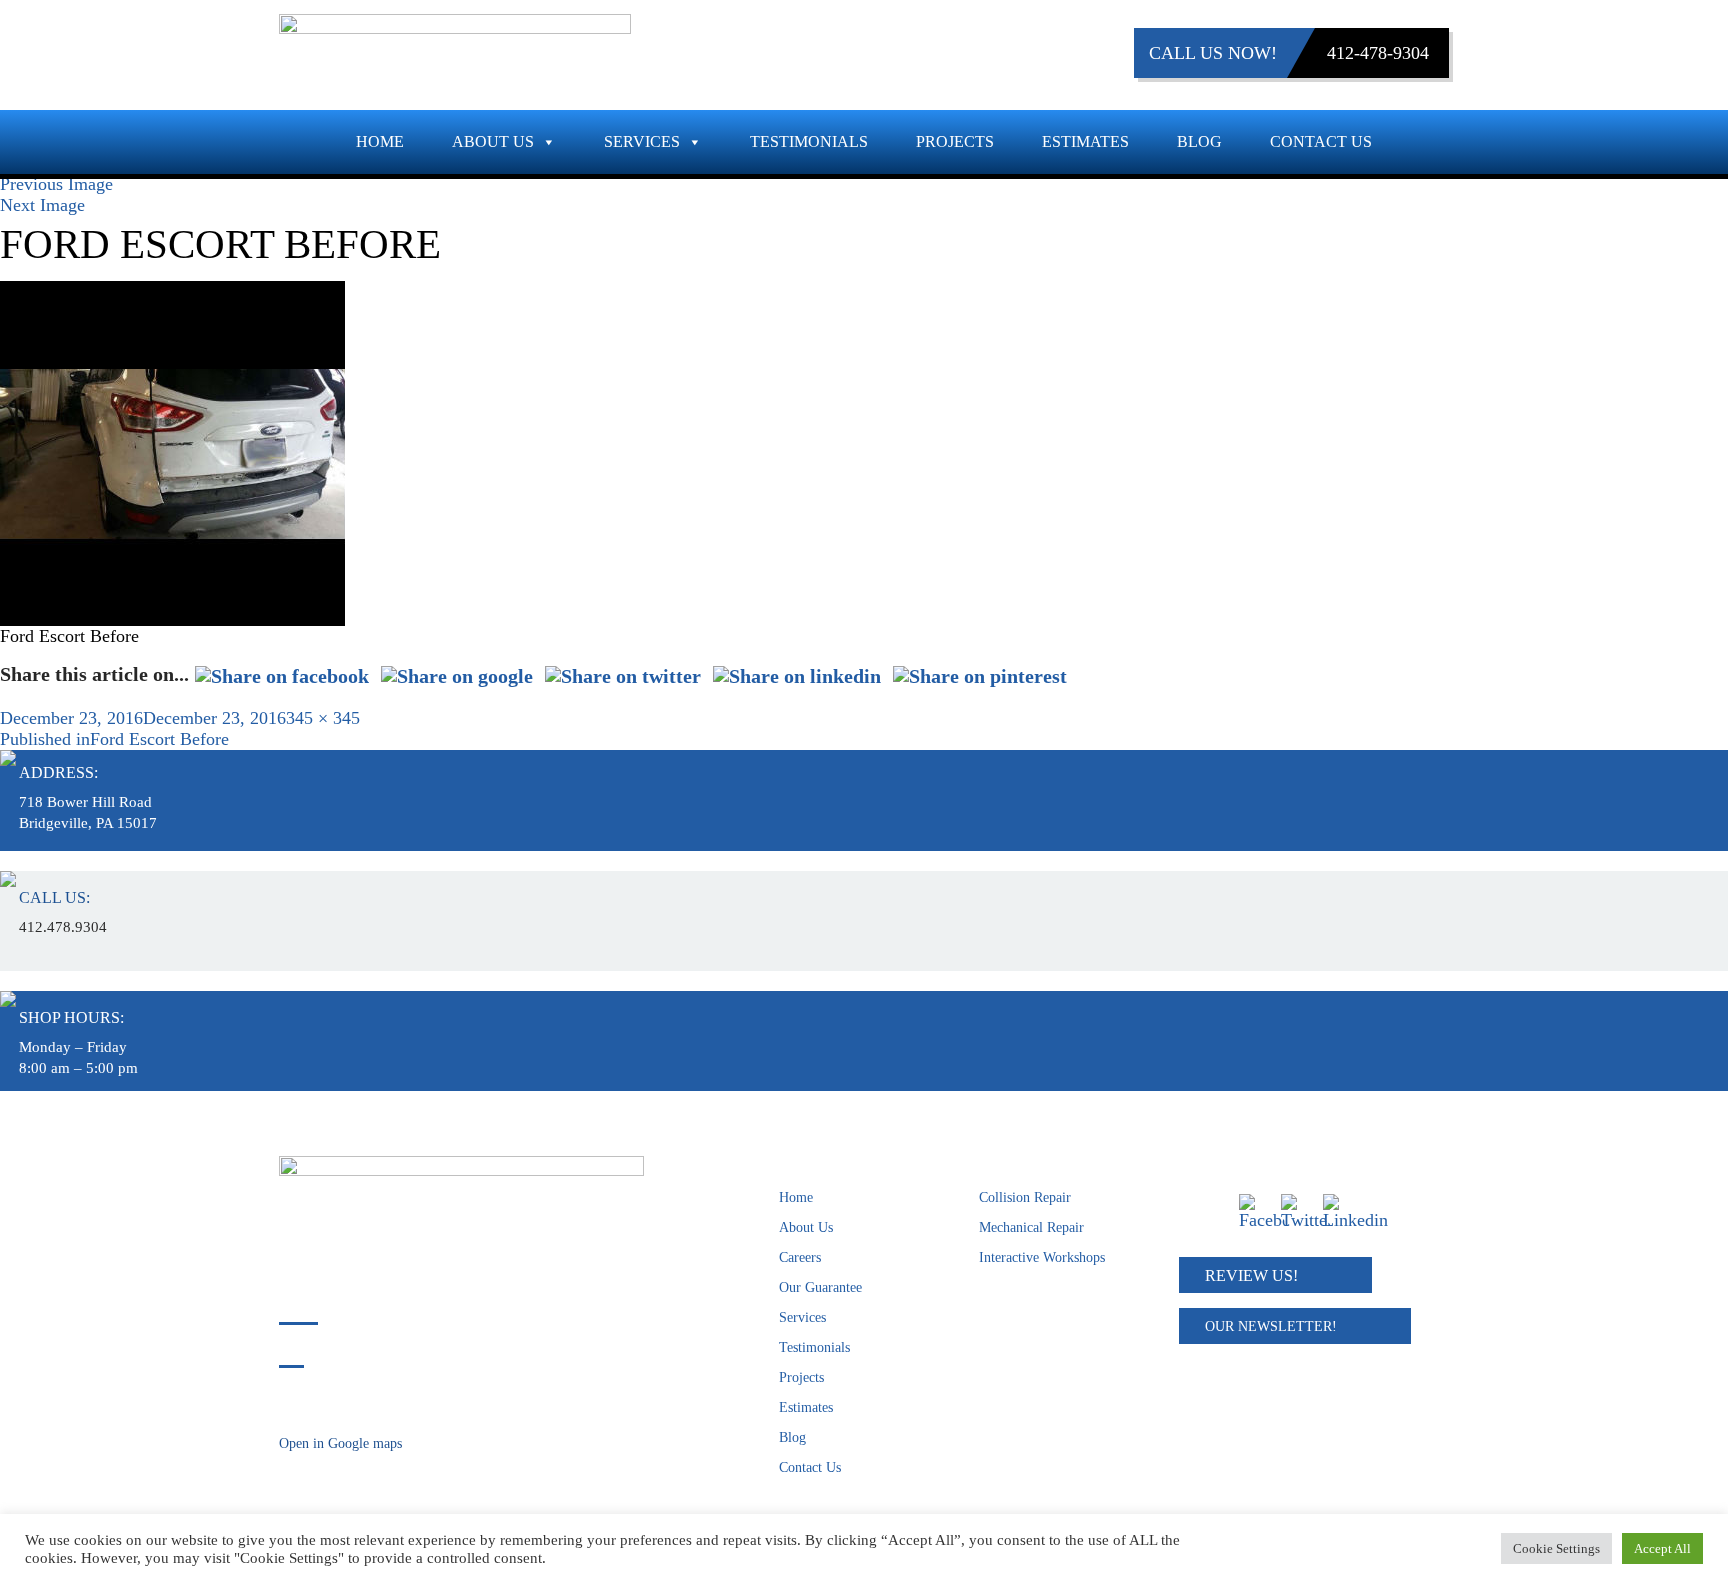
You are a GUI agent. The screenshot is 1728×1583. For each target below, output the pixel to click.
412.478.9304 (63, 927)
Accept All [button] (1662, 1548)
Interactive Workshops (1042, 1257)
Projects (955, 141)
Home (380, 141)
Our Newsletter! (1271, 1326)
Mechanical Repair (1031, 1227)
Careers (800, 1257)
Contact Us (1321, 141)
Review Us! (1251, 1275)
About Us (493, 141)
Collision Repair (1025, 1197)
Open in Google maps (340, 1443)
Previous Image (56, 184)
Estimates (1085, 141)
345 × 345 (323, 718)
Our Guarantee (820, 1287)
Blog (1199, 141)
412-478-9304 (1378, 53)
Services (642, 141)
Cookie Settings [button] (1556, 1548)
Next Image (42, 205)
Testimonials (809, 141)
